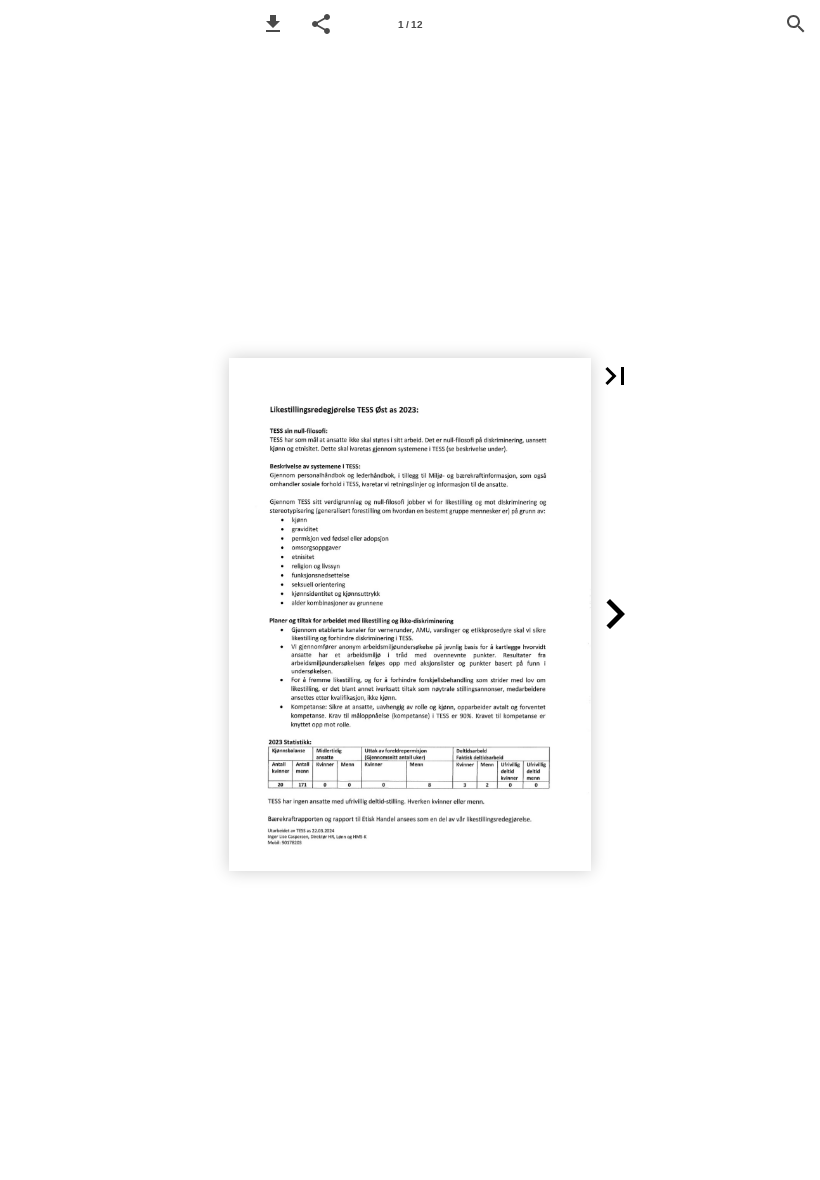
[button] (273, 24)
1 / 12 (410, 24)
